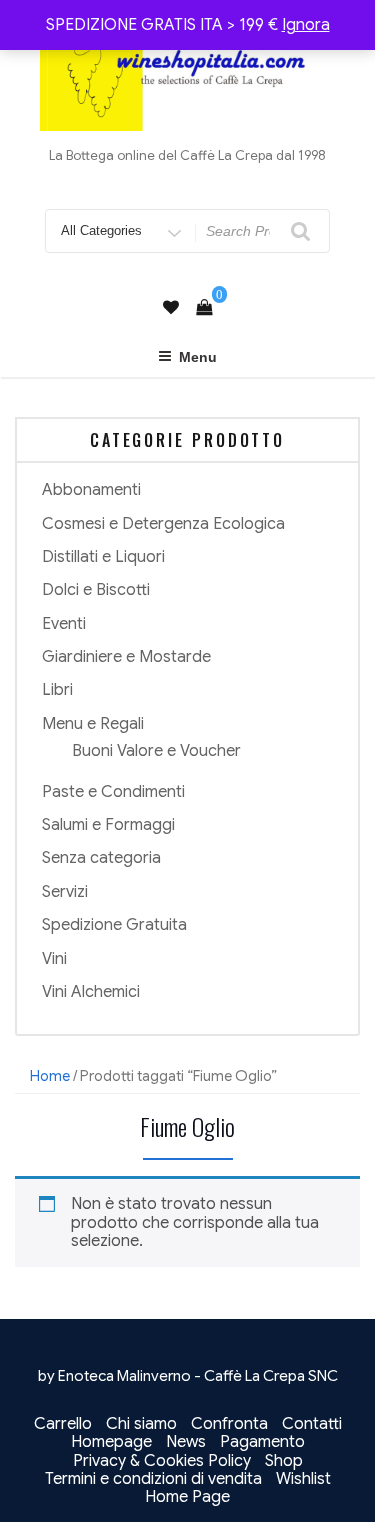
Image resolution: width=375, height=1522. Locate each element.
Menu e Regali (93, 724)
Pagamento (262, 1442)
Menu (198, 357)
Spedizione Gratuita (114, 925)
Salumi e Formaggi (108, 825)
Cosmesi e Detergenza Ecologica (163, 524)
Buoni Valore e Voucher (156, 751)
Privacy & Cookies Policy (162, 1461)
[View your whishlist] (171, 308)
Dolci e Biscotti (96, 590)
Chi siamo (141, 1424)
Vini (54, 959)
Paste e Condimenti (113, 792)
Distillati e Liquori (103, 557)
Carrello (63, 1424)
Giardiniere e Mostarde (126, 657)
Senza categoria (101, 858)
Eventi (64, 624)
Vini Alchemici (91, 992)
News (186, 1442)
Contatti (312, 1424)
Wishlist (303, 1479)
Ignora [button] (306, 25)
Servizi (65, 892)
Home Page (187, 1497)
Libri (57, 690)
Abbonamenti (91, 490)
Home (50, 1076)
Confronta (229, 1424)
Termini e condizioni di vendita (153, 1479)
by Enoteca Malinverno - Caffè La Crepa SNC (188, 1376)
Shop (284, 1461)
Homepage (111, 1442)
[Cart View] (204, 308)
